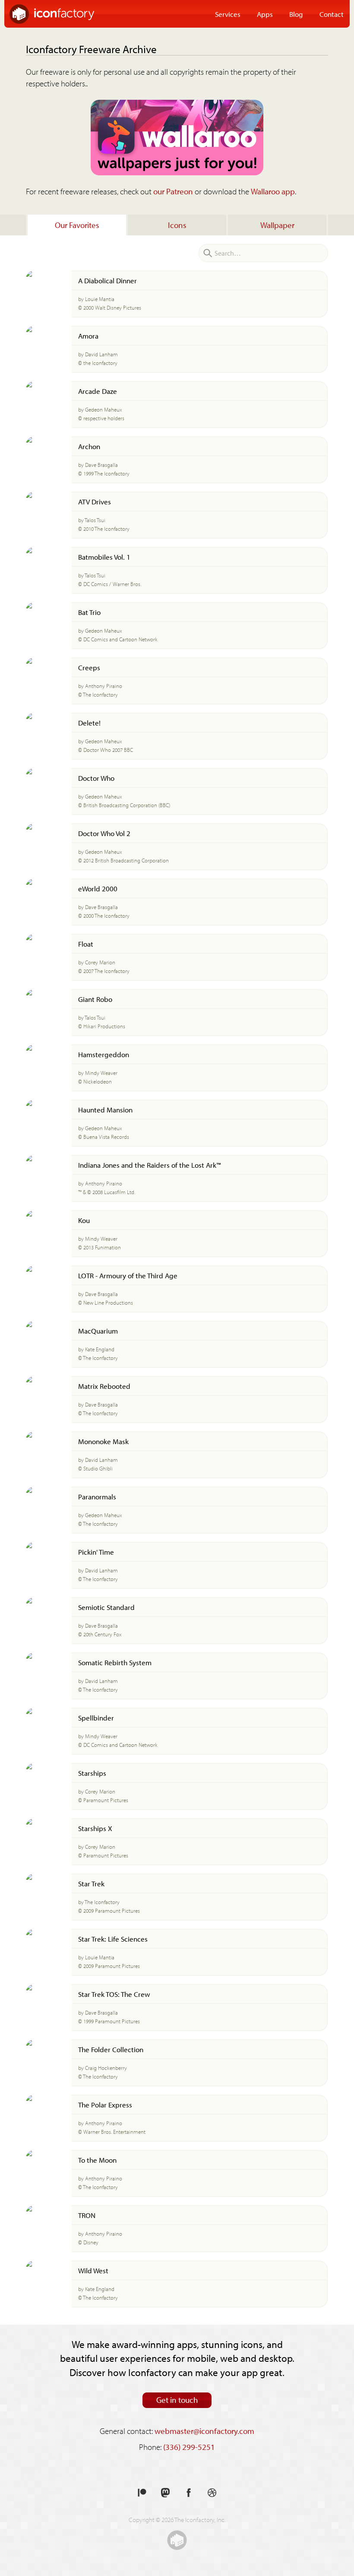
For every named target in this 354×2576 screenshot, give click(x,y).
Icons (177, 225)
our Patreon (173, 191)
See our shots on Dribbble (212, 2493)
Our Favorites (77, 225)
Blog (296, 14)
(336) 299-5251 (189, 2447)
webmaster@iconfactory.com (204, 2431)
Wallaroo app (273, 191)
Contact (332, 14)
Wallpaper (277, 225)
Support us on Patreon (142, 2493)
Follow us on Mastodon (165, 2493)
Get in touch (177, 2400)
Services (228, 14)
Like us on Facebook (189, 2493)
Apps (265, 14)
